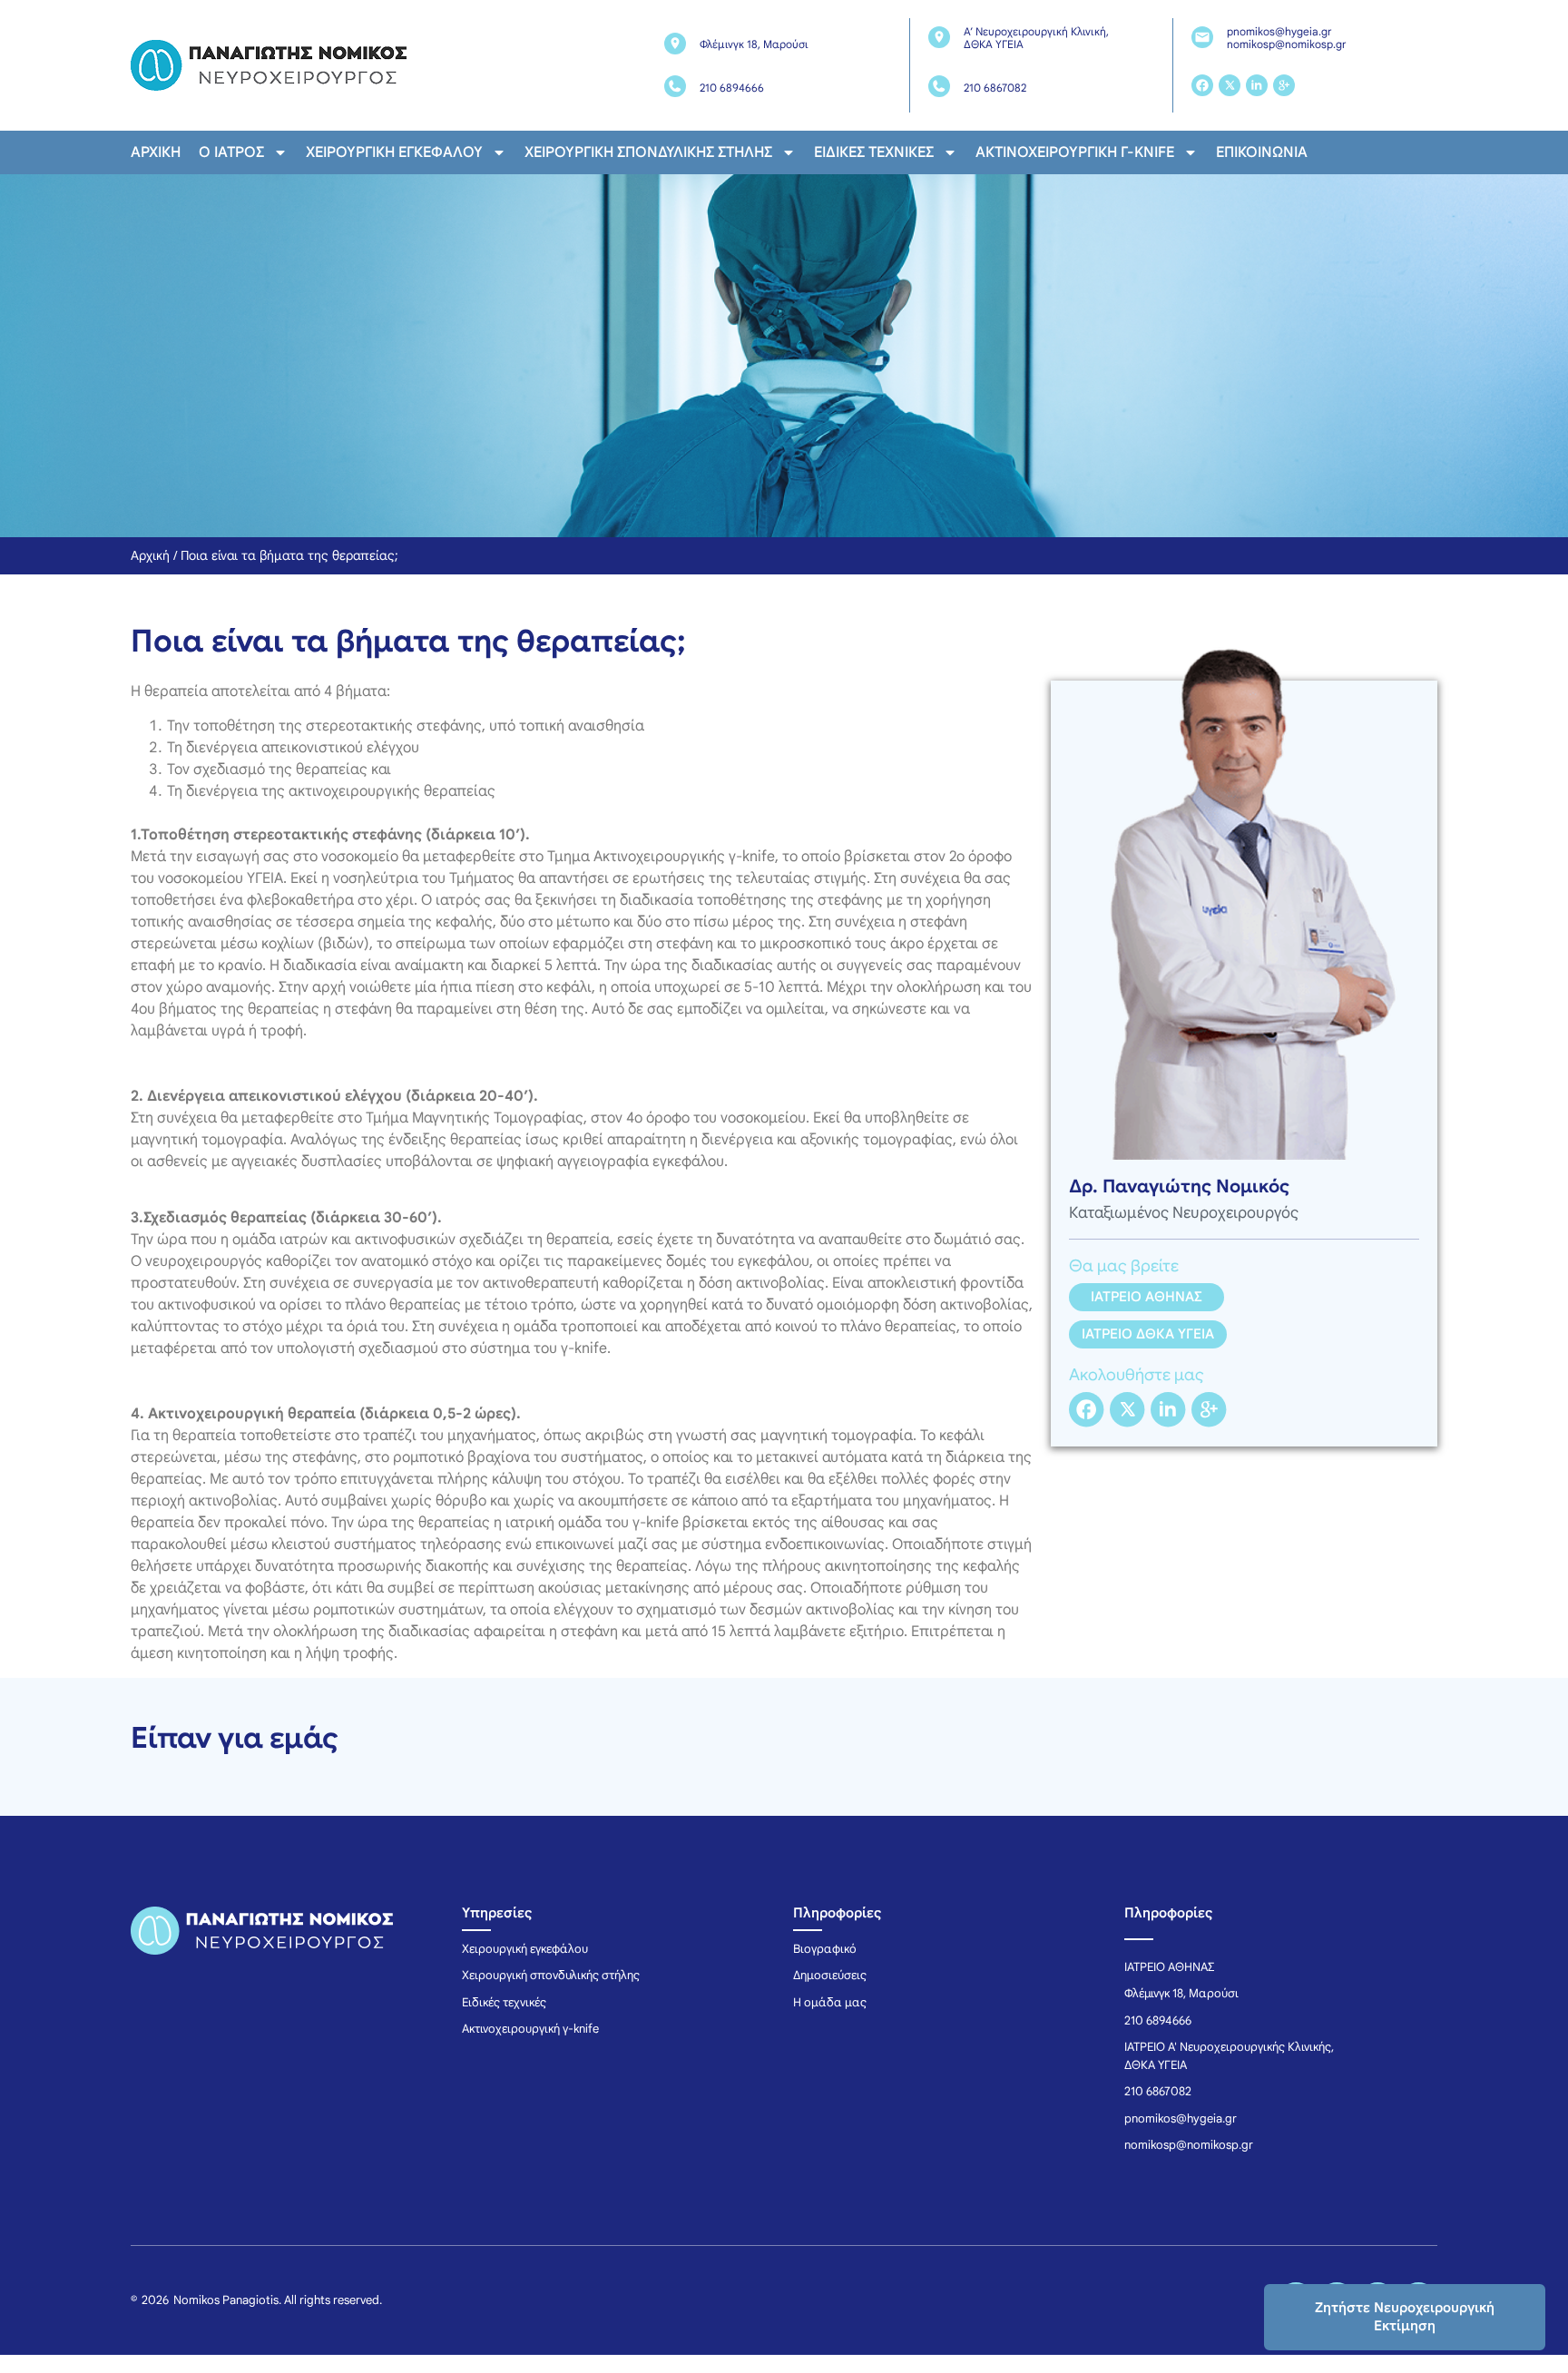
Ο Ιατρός (231, 152)
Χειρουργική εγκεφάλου (394, 152)
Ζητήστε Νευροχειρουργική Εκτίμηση (1405, 2317)
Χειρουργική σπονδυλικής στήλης (648, 152)
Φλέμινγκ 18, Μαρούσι (754, 44)
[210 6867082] (939, 86)
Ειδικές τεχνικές (874, 152)
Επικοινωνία (1262, 152)
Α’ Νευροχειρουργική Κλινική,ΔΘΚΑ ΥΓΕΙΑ (1036, 38)
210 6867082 (995, 88)
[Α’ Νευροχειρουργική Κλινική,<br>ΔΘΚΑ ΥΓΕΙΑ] (939, 37)
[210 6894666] (675, 86)
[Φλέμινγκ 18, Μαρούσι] (675, 44)
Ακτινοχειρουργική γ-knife (1075, 152)
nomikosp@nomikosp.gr (1286, 44)
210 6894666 (732, 88)
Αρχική (156, 152)
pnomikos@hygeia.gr (1279, 31)
